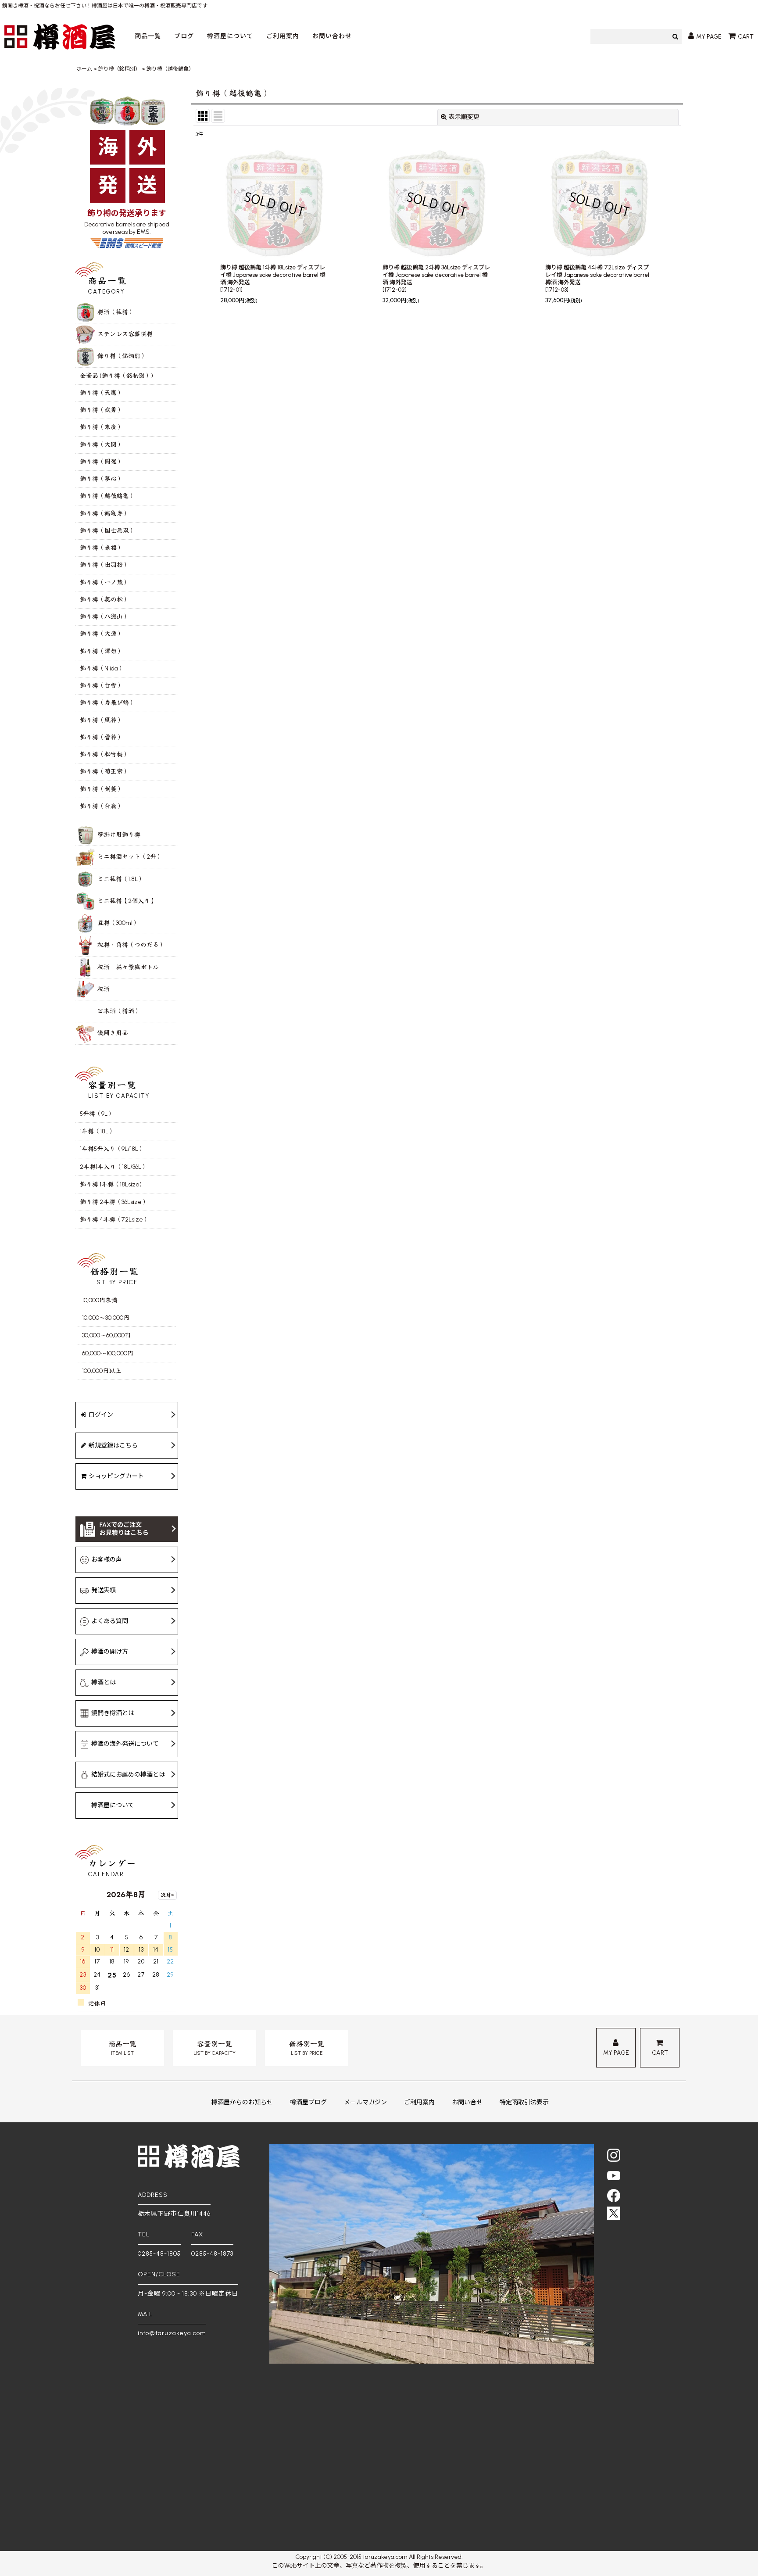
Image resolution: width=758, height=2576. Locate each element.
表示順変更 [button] (464, 117)
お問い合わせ (332, 36)
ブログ (184, 36)
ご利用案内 (283, 36)
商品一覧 (148, 36)
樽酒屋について (230, 36)
